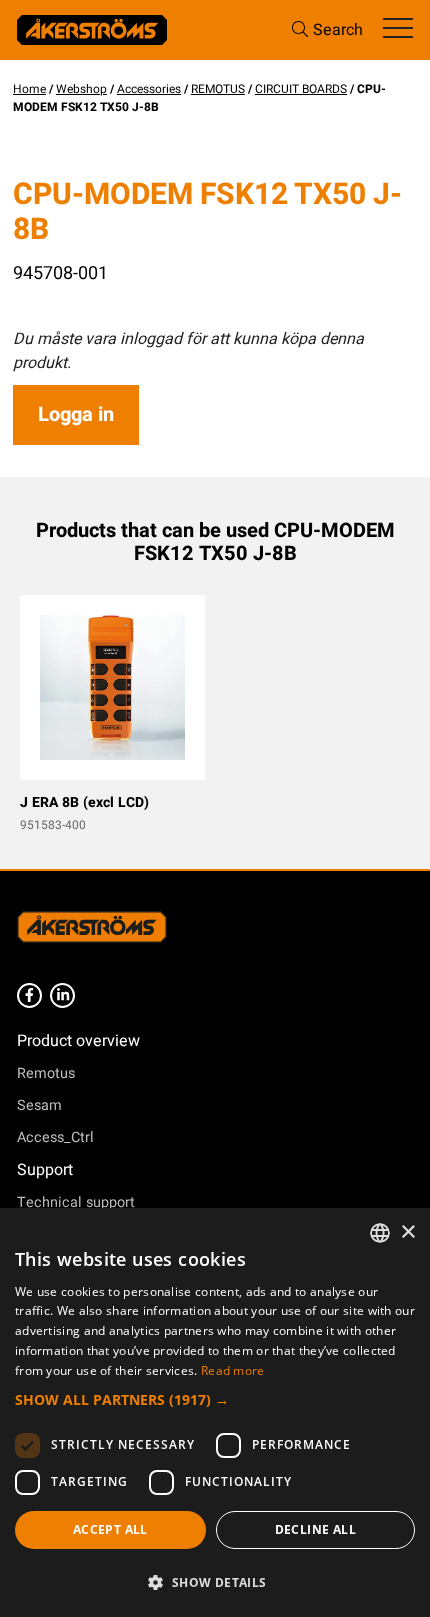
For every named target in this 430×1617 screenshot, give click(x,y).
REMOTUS (218, 89)
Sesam (39, 1105)
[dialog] (215, 1412)
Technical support (76, 1202)
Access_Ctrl (55, 1137)
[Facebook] (29, 995)
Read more (233, 1370)
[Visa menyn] (398, 29)
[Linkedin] (62, 995)
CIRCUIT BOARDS (301, 89)
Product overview (78, 1041)
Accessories (149, 89)
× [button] (407, 1232)
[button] (215, 1399)
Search (338, 30)
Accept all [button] (110, 1529)
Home (29, 89)
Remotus (46, 1073)
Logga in (76, 414)
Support (45, 1170)
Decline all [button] (315, 1529)
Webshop (81, 89)
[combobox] (380, 1233)
